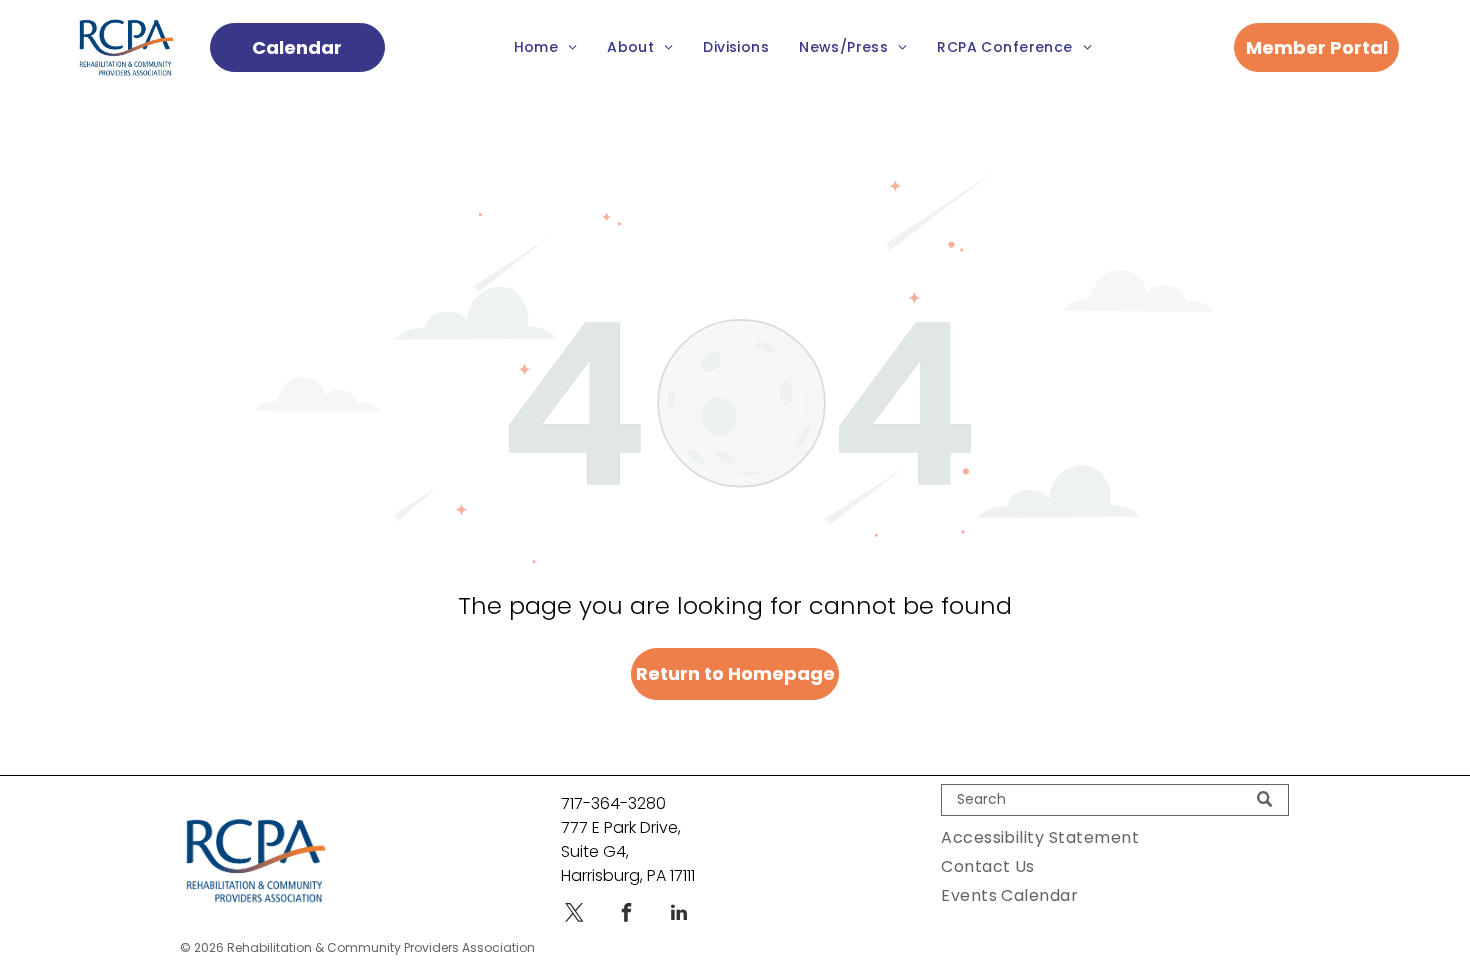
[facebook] (627, 915)
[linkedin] (679, 915)
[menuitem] (546, 47)
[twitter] (575, 915)
